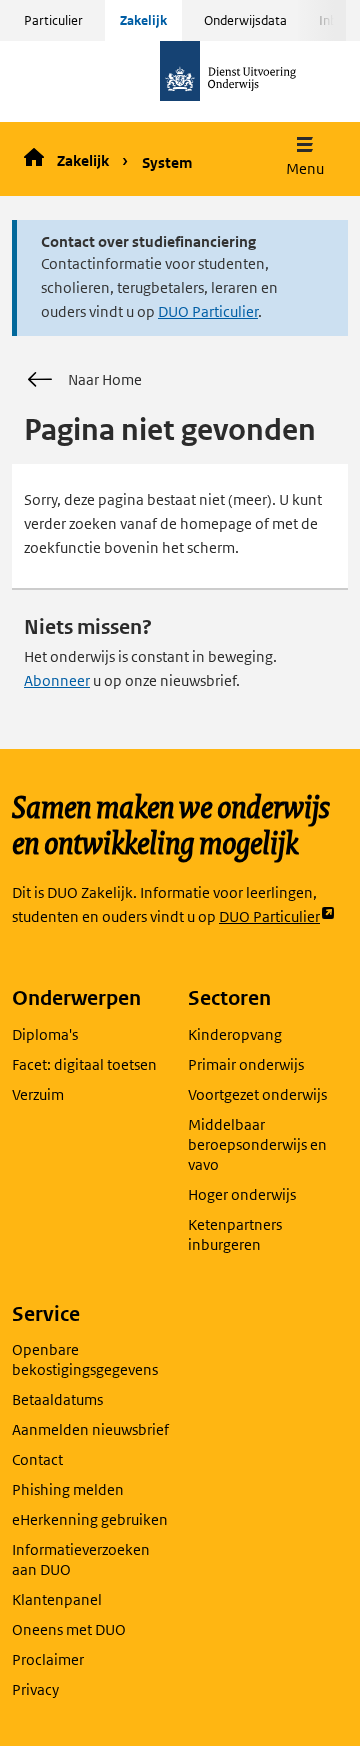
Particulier (53, 20)
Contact (37, 1459)
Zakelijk (143, 20)
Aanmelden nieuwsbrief (90, 1429)
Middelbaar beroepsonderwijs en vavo (257, 1144)
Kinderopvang (235, 1034)
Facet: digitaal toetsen (84, 1064)
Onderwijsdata (245, 20)
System (167, 162)
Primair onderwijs (246, 1064)
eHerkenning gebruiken (90, 1519)
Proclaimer (48, 1659)
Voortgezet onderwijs (257, 1094)
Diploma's (45, 1034)
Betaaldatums (57, 1399)
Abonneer (57, 680)
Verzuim (38, 1094)
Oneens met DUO (69, 1629)
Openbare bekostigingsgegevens (85, 1359)
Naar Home (105, 379)
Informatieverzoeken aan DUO (81, 1559)
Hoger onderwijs (242, 1194)
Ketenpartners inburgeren (235, 1234)
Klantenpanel (57, 1599)
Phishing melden (68, 1489)
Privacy (35, 1689)
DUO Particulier (208, 311)
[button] (305, 158)
